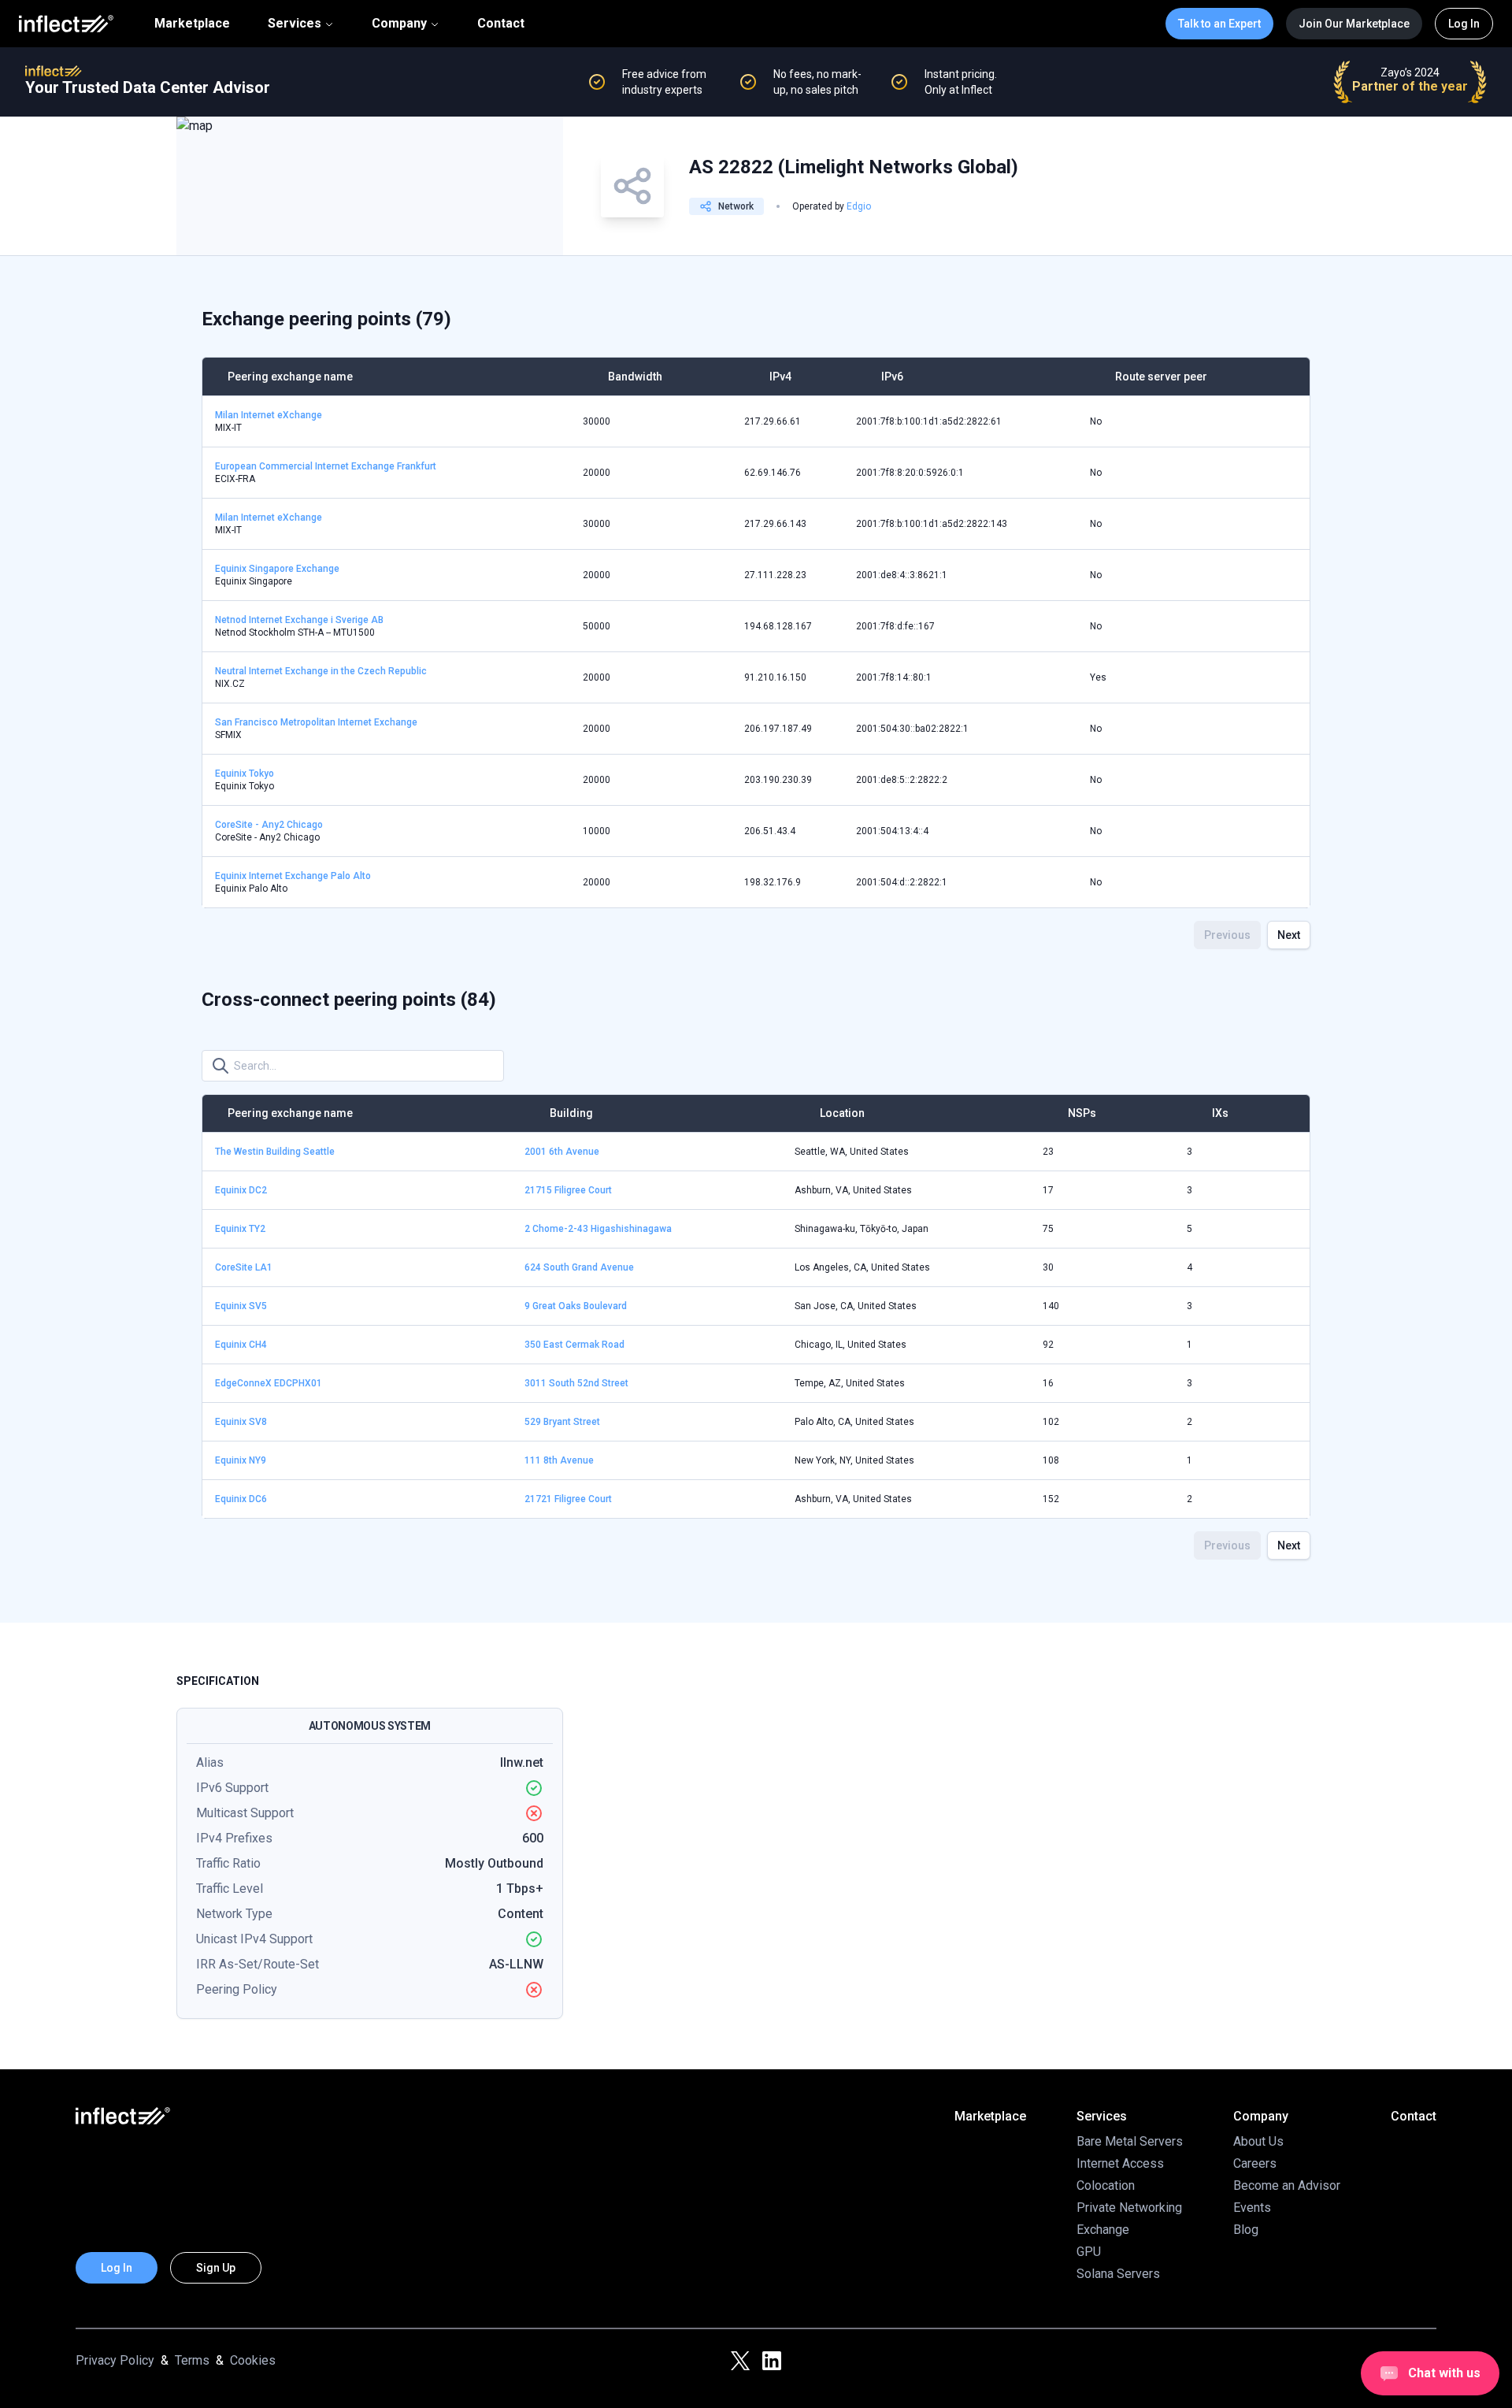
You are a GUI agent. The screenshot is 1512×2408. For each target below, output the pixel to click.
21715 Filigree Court (568, 1190)
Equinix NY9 (241, 1460)
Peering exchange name (290, 377)
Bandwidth (635, 377)
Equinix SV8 (241, 1422)
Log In (1464, 24)
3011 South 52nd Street (576, 1383)
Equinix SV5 (241, 1306)
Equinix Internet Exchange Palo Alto (293, 876)
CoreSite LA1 (244, 1267)
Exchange (1103, 2230)
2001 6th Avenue (562, 1152)
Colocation (1106, 2185)
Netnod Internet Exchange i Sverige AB (299, 620)
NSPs (1082, 1113)
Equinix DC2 (241, 1190)
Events (1252, 2208)
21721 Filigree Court (568, 1499)
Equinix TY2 (240, 1229)
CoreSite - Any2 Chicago (269, 825)
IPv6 (892, 377)
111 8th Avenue (559, 1460)
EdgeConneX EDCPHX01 (269, 1383)
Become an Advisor (1287, 2185)
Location (842, 1113)
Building (571, 1113)
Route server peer (1161, 377)
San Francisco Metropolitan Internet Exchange (316, 722)
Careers (1255, 2163)
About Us (1258, 2141)
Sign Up (216, 2268)
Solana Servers (1118, 2274)
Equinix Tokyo (245, 774)
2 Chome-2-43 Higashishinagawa (598, 1229)
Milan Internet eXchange (269, 415)
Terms (192, 2360)
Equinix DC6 (241, 1499)
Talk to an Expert (1219, 24)
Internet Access (1120, 2163)
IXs (1220, 1113)
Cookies (253, 2360)
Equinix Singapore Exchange (277, 569)
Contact (501, 24)
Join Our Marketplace (1354, 24)
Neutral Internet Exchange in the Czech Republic (321, 671)
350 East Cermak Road (574, 1345)
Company (399, 23)
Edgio (859, 206)
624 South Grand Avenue (579, 1267)
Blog (1246, 2230)
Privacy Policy (115, 2360)
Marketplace (192, 24)
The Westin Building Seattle (275, 1152)
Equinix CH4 (241, 1345)
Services (295, 23)
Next (1289, 935)
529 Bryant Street (562, 1422)
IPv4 (780, 377)
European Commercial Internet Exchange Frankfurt (326, 466)
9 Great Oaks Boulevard (576, 1306)
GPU (1089, 2252)
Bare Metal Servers (1130, 2141)
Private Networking (1129, 2208)
